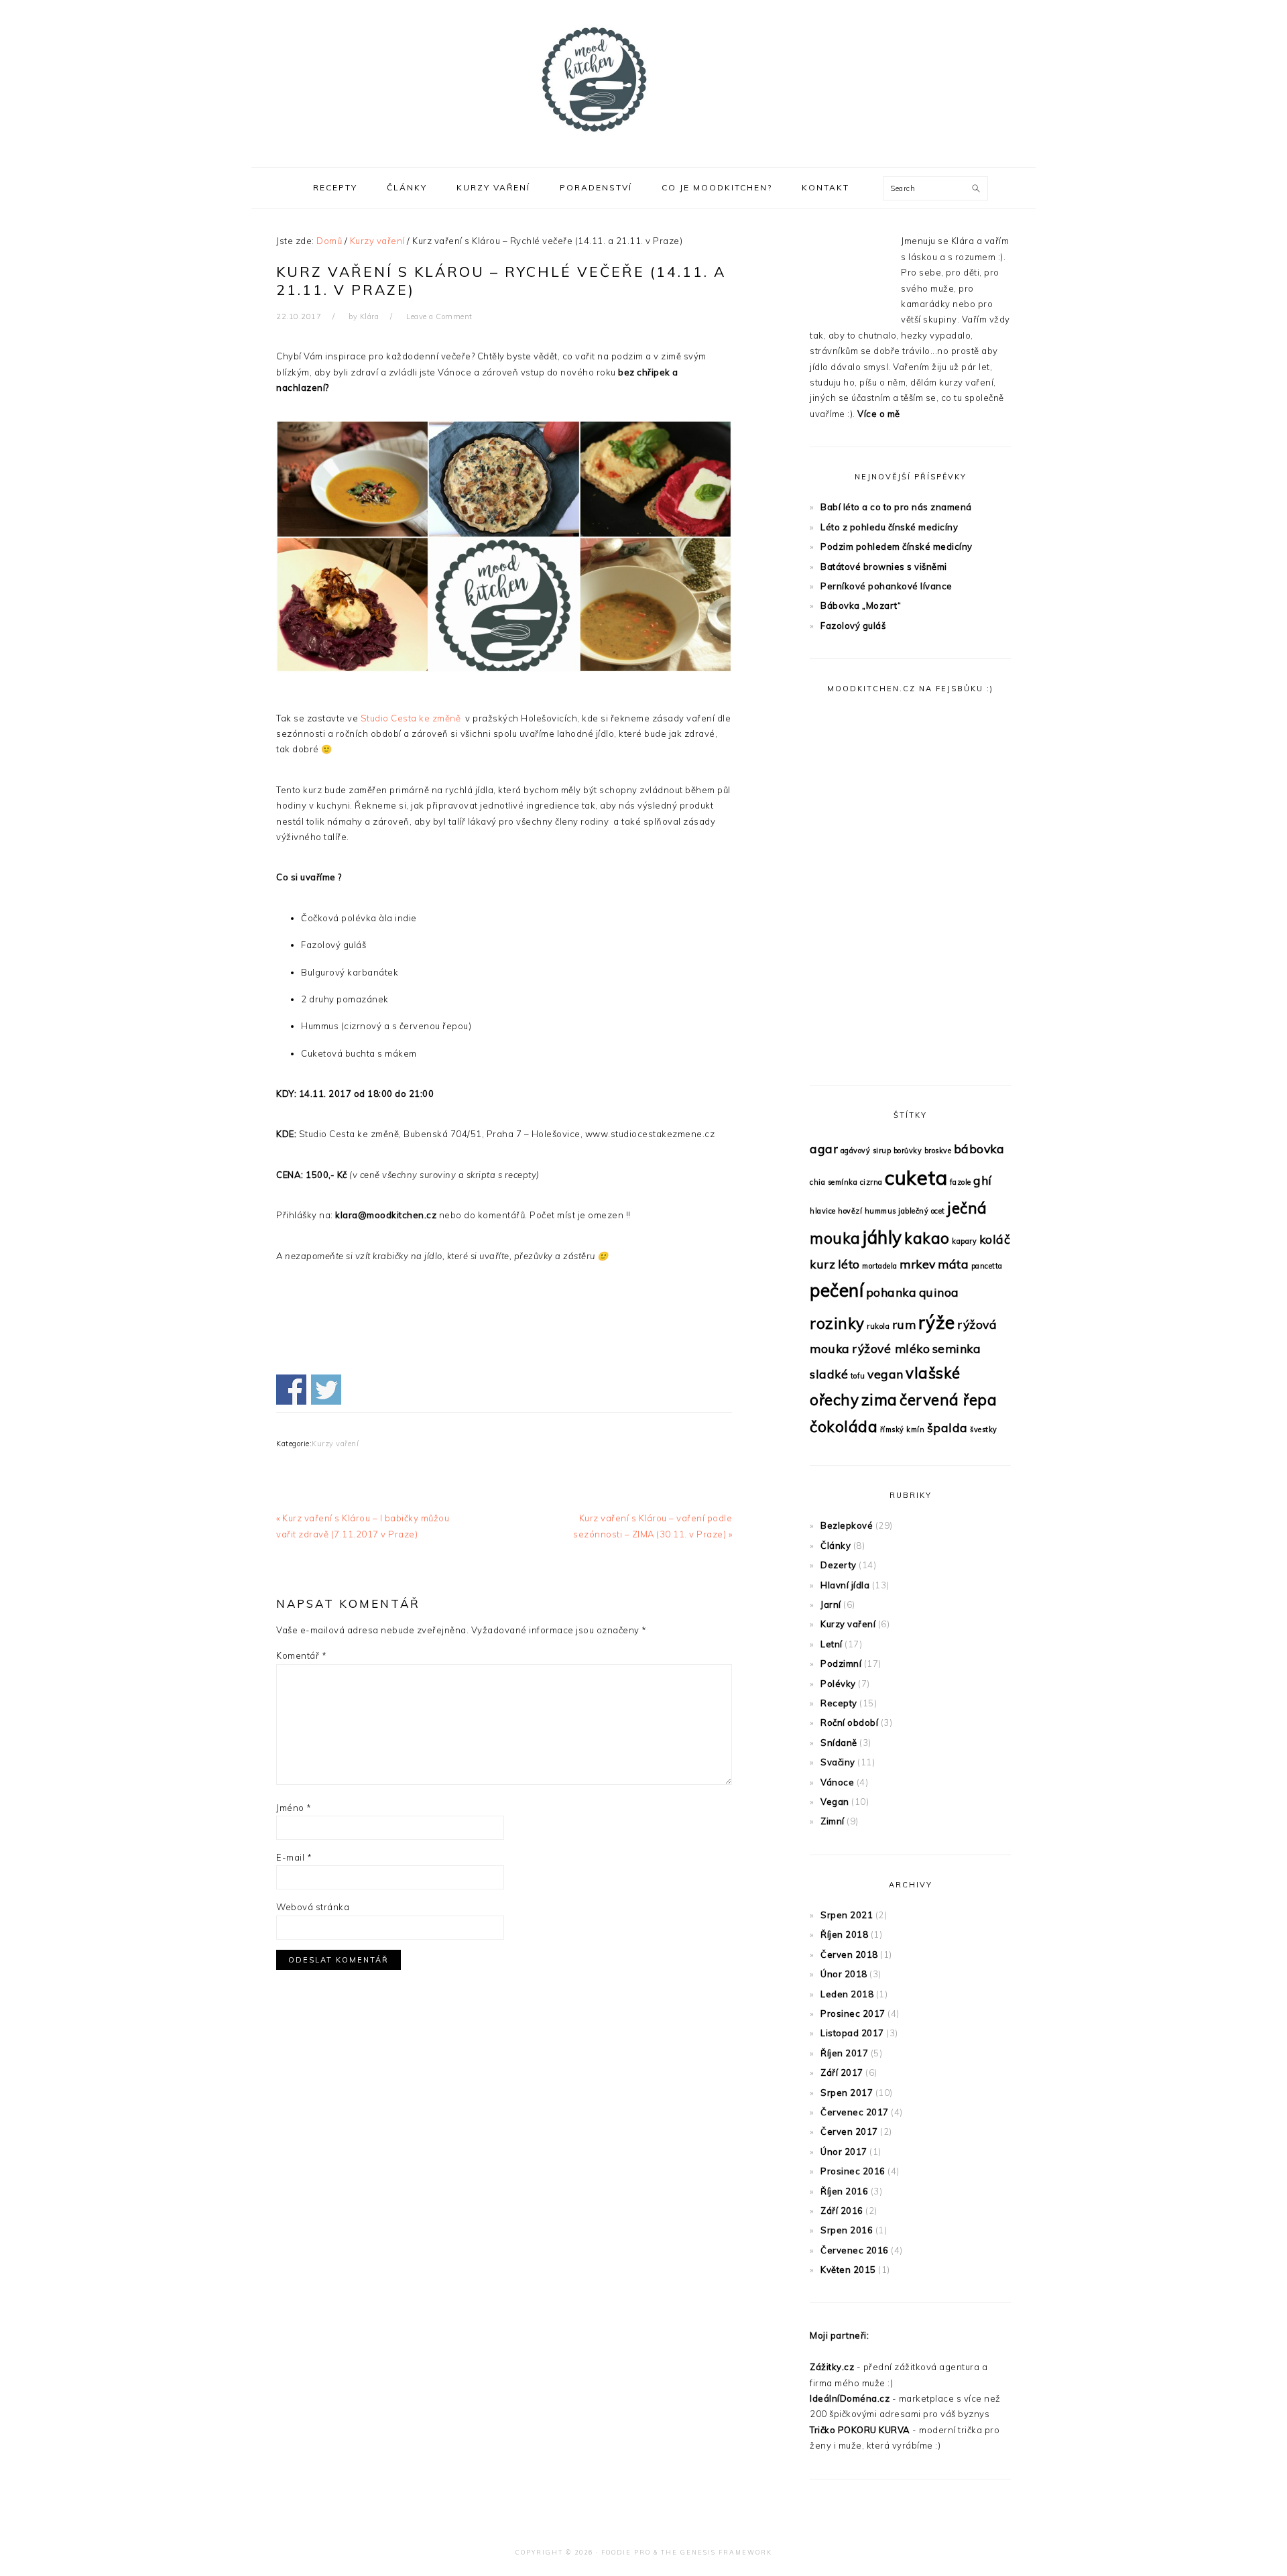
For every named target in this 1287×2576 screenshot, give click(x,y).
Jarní (831, 1604)
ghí (983, 1180)
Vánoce (837, 1782)
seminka (957, 1348)
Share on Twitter (326, 1390)
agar (824, 1149)
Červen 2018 (849, 1954)
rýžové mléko (891, 1348)
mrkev (918, 1264)
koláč (995, 1239)
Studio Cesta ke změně (412, 718)
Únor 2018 (844, 1974)
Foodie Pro (626, 2552)
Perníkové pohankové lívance (886, 586)
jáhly (882, 1237)
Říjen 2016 (844, 2191)
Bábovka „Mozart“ (861, 605)
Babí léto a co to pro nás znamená (896, 507)
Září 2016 (842, 2211)
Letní (832, 1644)
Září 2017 (842, 2072)
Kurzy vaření (335, 1444)
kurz (822, 1264)
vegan (885, 1374)
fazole (961, 1182)
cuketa (916, 1177)
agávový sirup (866, 1151)
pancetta (987, 1266)
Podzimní (841, 1663)
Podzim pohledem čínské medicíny (897, 546)
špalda (947, 1427)
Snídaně (839, 1743)
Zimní (833, 1821)
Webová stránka (313, 1907)
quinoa (939, 1292)
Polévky (838, 1684)
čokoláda (844, 1427)
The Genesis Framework (717, 2552)
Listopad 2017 (852, 2033)
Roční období (849, 1722)
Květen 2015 (848, 2270)
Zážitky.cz (832, 2367)
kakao (927, 1238)
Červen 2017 (849, 2131)
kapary (964, 1241)
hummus (880, 1211)
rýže (937, 1323)
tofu (858, 1376)
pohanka (892, 1292)
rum (904, 1324)
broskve (938, 1151)
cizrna (871, 1182)
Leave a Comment (439, 316)
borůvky (908, 1151)
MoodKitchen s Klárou (643, 80)
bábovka (979, 1149)
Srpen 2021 (847, 1915)
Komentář (301, 1655)
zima (879, 1400)
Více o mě (879, 414)
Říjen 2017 (844, 2053)
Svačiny (838, 1762)
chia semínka (834, 1182)
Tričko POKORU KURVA (860, 2430)
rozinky (837, 1324)
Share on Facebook (291, 1390)
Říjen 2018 (844, 1934)
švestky (984, 1429)
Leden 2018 (847, 1994)
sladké (829, 1374)
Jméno (294, 1808)
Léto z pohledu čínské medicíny (889, 527)
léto (849, 1264)
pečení (837, 1290)
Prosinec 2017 (853, 2013)
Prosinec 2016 (853, 2171)
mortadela (880, 1266)
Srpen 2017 (847, 2093)
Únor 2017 (844, 2152)
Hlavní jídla (845, 1585)
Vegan (835, 1802)
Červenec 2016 (855, 2250)
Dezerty (839, 1565)
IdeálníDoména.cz (850, 2398)
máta (953, 1264)
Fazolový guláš (853, 626)
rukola (878, 1326)
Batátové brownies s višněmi (884, 567)
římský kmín (903, 1429)
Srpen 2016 (847, 2230)
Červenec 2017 (855, 2112)
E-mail (294, 1857)
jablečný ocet (922, 1211)
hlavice (823, 1211)
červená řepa (948, 1400)
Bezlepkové (847, 1525)
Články (836, 1545)
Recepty (839, 1703)
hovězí (850, 1211)
